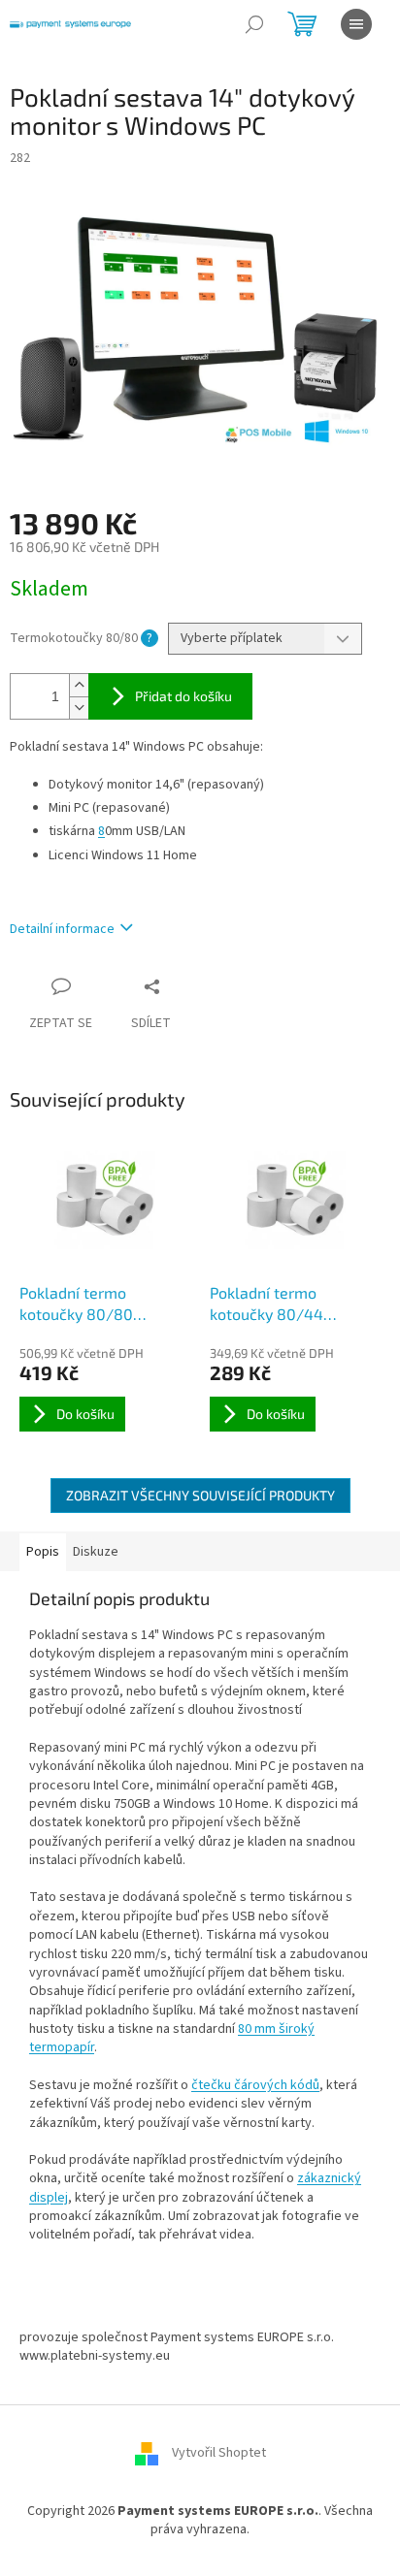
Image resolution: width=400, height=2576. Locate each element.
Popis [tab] (43, 1552)
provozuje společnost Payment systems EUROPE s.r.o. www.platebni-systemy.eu (177, 2347)
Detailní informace (62, 929)
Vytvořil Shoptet (219, 2453)
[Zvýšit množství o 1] (79, 685)
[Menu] (356, 24)
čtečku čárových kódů (255, 2085)
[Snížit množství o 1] (79, 708)
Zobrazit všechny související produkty (200, 1495)
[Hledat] (254, 24)
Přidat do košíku (183, 696)
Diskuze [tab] (96, 1552)
